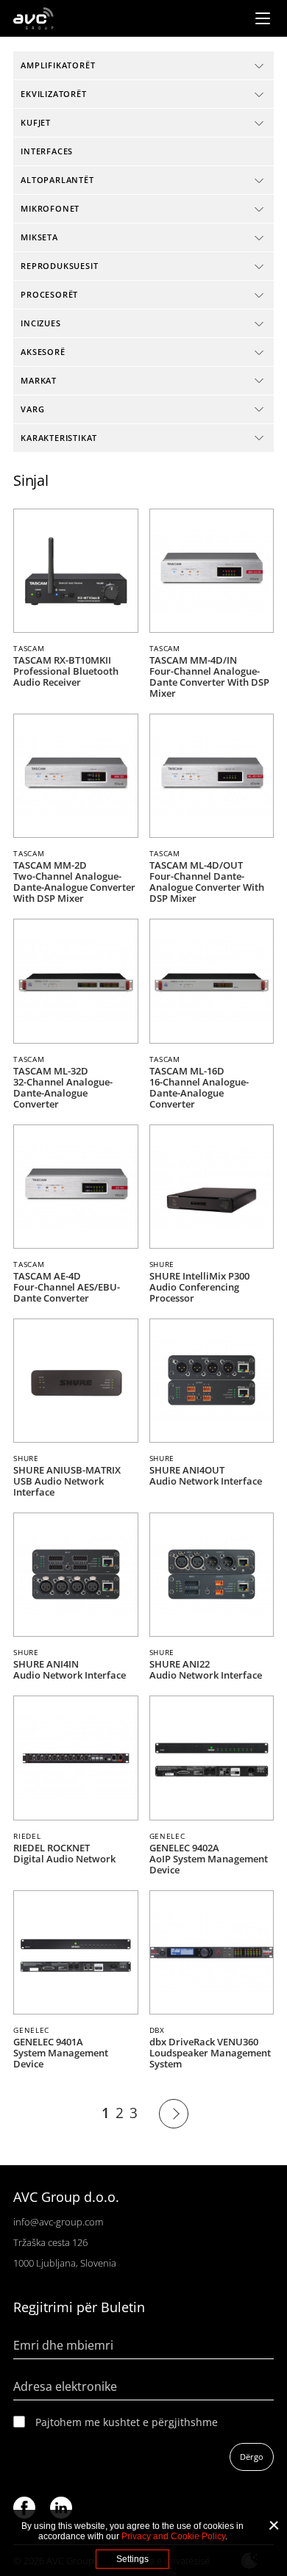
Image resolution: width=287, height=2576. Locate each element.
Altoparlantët (57, 180)
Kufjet (36, 122)
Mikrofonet (50, 208)
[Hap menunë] (263, 18)
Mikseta (39, 237)
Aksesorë (43, 352)
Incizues (40, 323)
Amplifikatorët (58, 65)
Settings (132, 2559)
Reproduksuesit (59, 266)
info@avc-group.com (58, 2222)
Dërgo (252, 2457)
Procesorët (49, 294)
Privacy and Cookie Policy (173, 2536)
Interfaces (47, 151)
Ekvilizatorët (53, 94)
